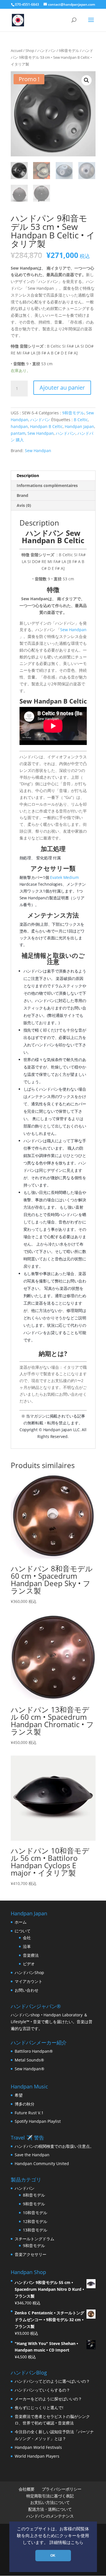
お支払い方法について (50, 2502)
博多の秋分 (25, 2104)
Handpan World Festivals (38, 2447)
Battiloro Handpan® (34, 2051)
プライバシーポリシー (62, 2489)
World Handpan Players (37, 2456)
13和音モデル (35, 2230)
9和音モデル (69, 51)
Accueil (17, 51)
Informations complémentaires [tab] (47, 485)
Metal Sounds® (29, 2060)
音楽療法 (31, 1955)
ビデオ (29, 1964)
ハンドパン (46, 51)
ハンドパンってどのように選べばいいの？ (52, 2381)
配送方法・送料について (50, 2509)
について (23, 1931)
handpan (19, 426)
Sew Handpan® (30, 2069)
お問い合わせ (27, 1990)
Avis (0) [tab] (24, 505)
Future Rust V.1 (29, 2113)
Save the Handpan (32, 2155)
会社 (27, 1938)
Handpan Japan (79, 426)
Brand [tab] (22, 495)
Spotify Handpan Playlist (38, 2121)
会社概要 (27, 2489)
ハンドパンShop (29, 1973)
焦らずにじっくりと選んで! (39, 2408)
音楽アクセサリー (31, 2254)
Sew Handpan (41, 433)
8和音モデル (34, 2195)
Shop (30, 51)
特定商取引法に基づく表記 (50, 2496)
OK (53, 2556)
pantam (18, 433)
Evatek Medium (64, 877)
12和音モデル (35, 2221)
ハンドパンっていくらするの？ (42, 2390)
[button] (86, 80)
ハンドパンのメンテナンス (50, 2516)
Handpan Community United (42, 2164)
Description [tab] (28, 475)
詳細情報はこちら (66, 2543)
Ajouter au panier (62, 388)
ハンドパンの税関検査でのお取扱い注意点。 (54, 2146)
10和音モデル (35, 2213)
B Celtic (81, 420)
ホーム (21, 1922)
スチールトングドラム (34, 2239)
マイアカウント (29, 1981)
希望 (19, 2095)
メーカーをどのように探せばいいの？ (48, 2399)
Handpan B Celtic (46, 426)
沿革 (27, 1946)
